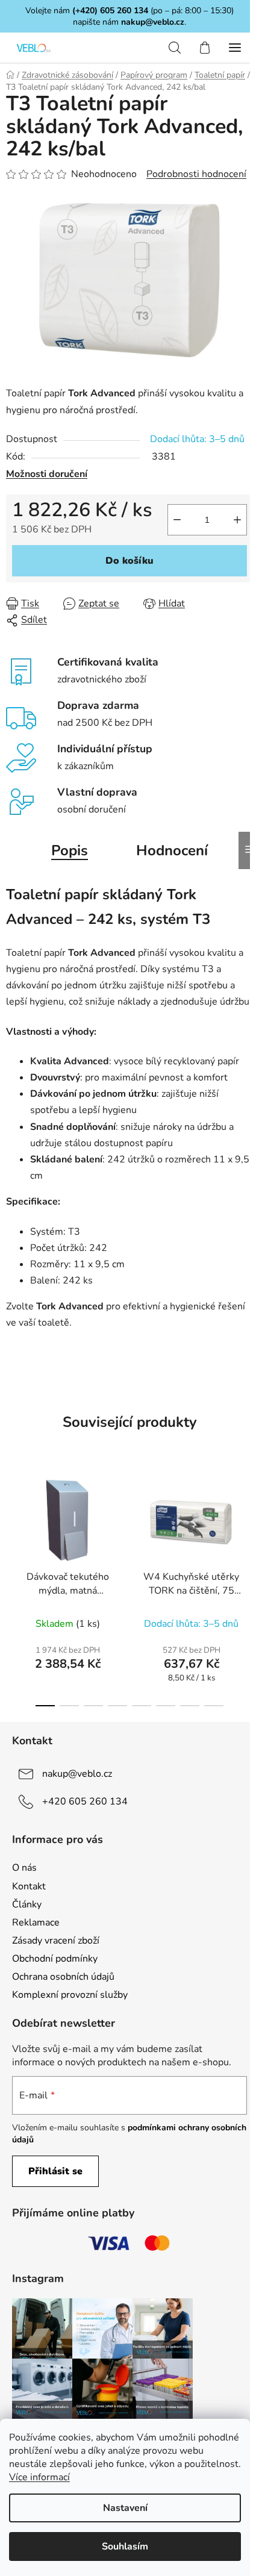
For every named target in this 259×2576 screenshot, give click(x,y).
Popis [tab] (70, 850)
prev (13, 1523)
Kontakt (29, 1886)
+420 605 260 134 (85, 1801)
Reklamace (36, 1923)
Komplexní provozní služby (70, 1995)
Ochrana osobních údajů (63, 1977)
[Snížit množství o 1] (177, 520)
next (246, 1523)
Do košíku (129, 561)
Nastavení (125, 2508)
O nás (24, 1868)
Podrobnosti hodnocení (196, 174)
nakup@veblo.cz (153, 22)
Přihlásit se (55, 2171)
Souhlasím (125, 2546)
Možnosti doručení (47, 474)
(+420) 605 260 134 (110, 11)
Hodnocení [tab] (172, 850)
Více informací (39, 2477)
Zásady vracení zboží (56, 1941)
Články (27, 1904)
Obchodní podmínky (55, 1959)
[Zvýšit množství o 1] (237, 520)
